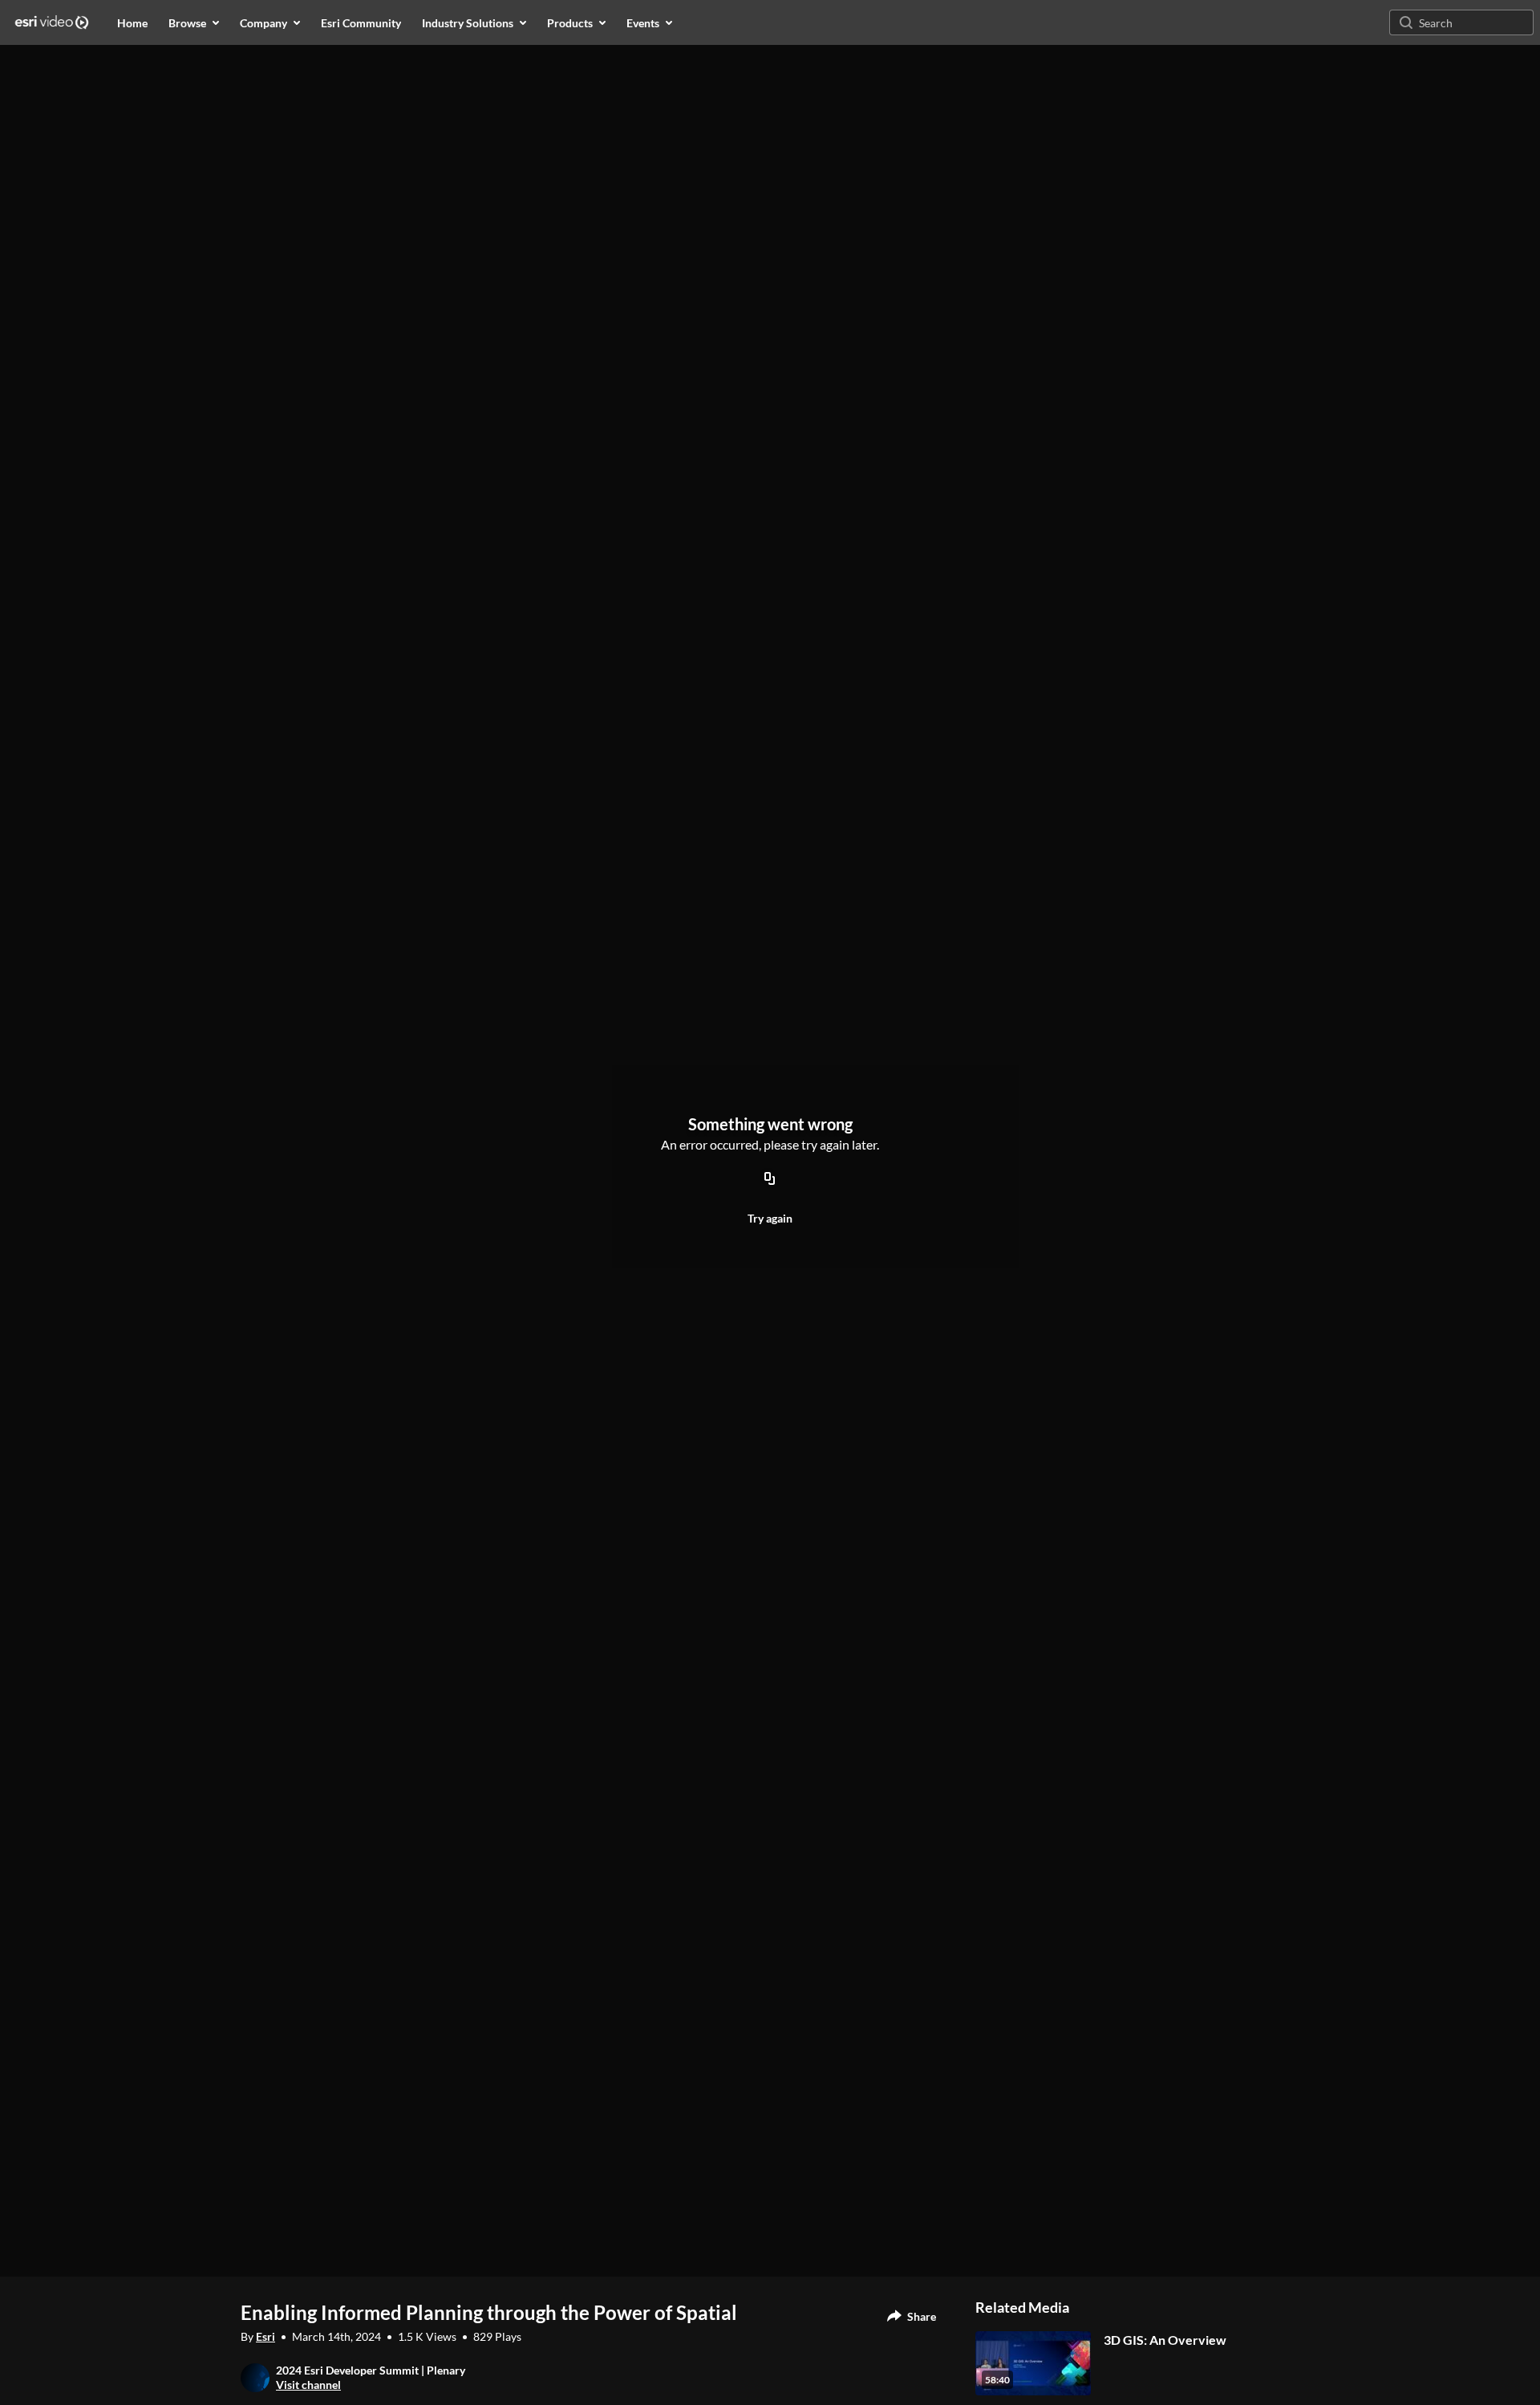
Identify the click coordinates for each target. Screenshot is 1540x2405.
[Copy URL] (770, 1179)
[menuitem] (132, 22)
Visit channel (308, 2385)
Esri (265, 2336)
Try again (770, 1218)
